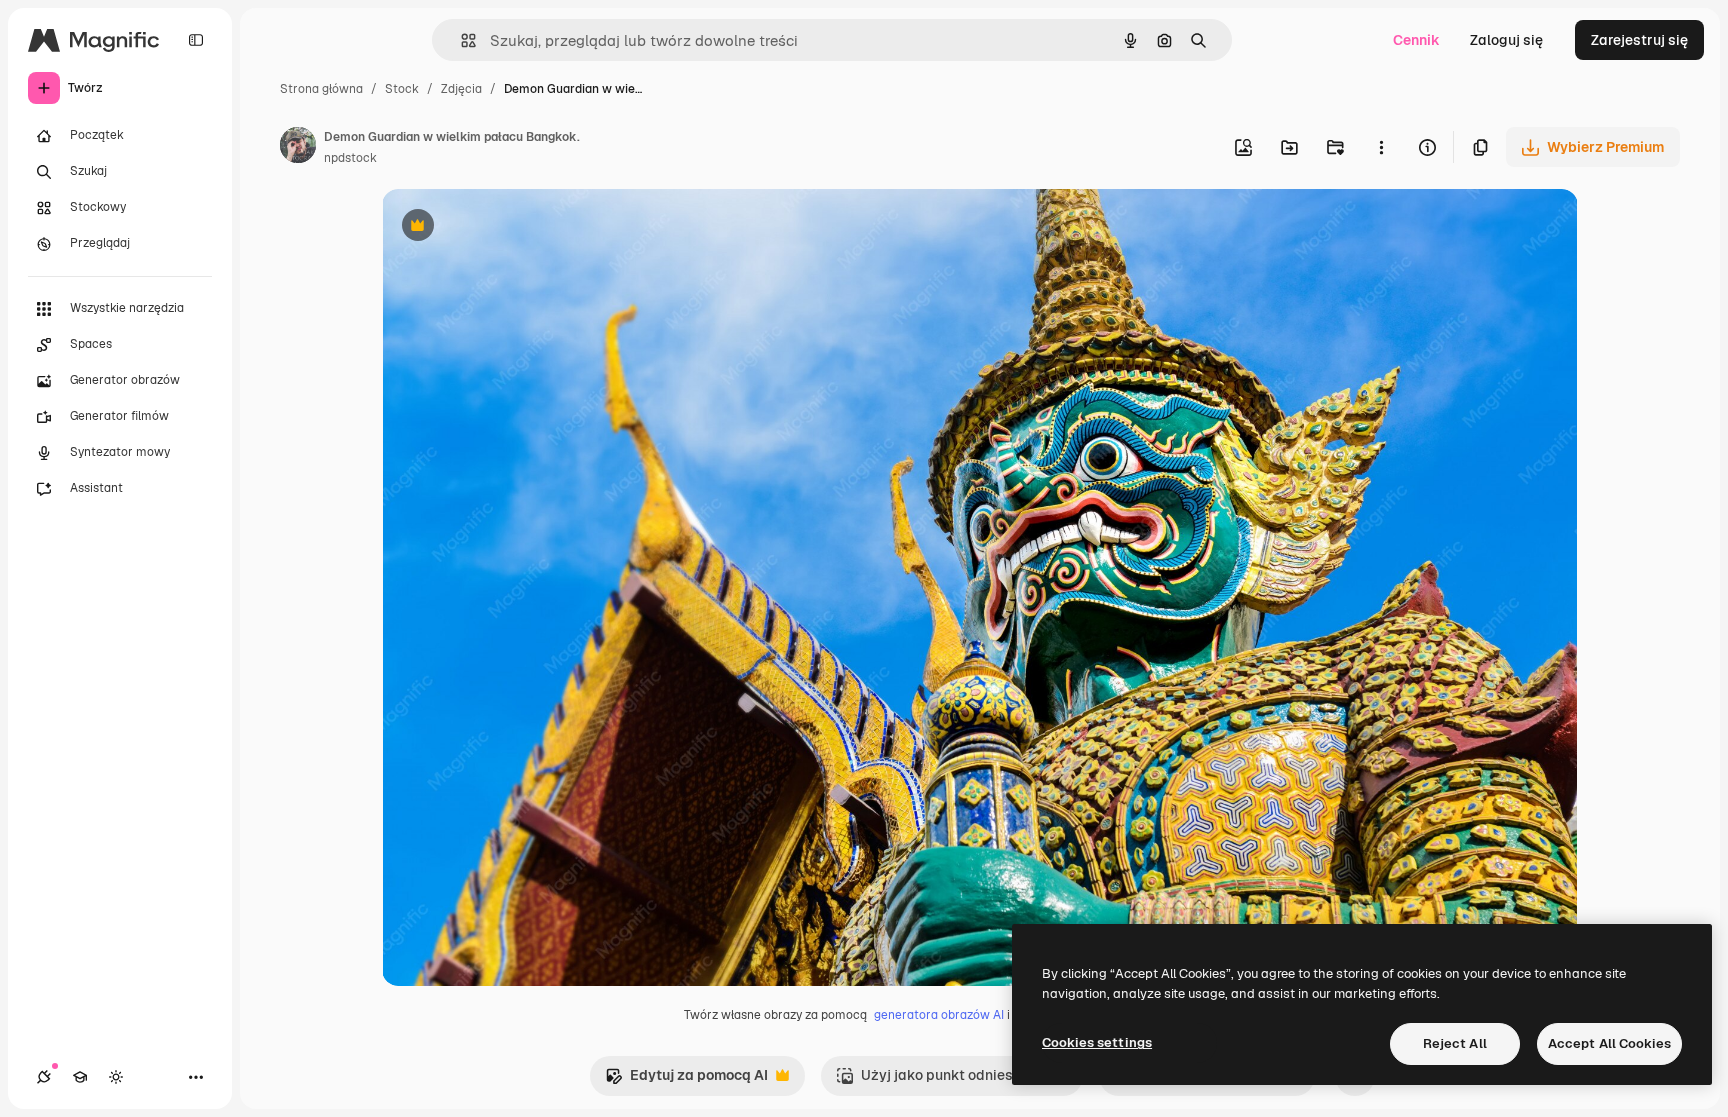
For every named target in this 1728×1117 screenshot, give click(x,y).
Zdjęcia (461, 89)
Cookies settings (1097, 1042)
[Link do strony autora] (298, 148)
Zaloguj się (1506, 40)
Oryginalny (520, 227)
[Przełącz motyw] (116, 1077)
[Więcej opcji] (1381, 147)
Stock (402, 89)
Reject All (1455, 1043)
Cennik (1416, 40)
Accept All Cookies (1609, 1043)
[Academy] (80, 1077)
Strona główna (321, 89)
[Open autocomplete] (460, 40)
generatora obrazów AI (939, 1015)
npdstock (350, 158)
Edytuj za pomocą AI (686, 1080)
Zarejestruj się (1639, 40)
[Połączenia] (44, 1077)
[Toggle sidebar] (196, 40)
